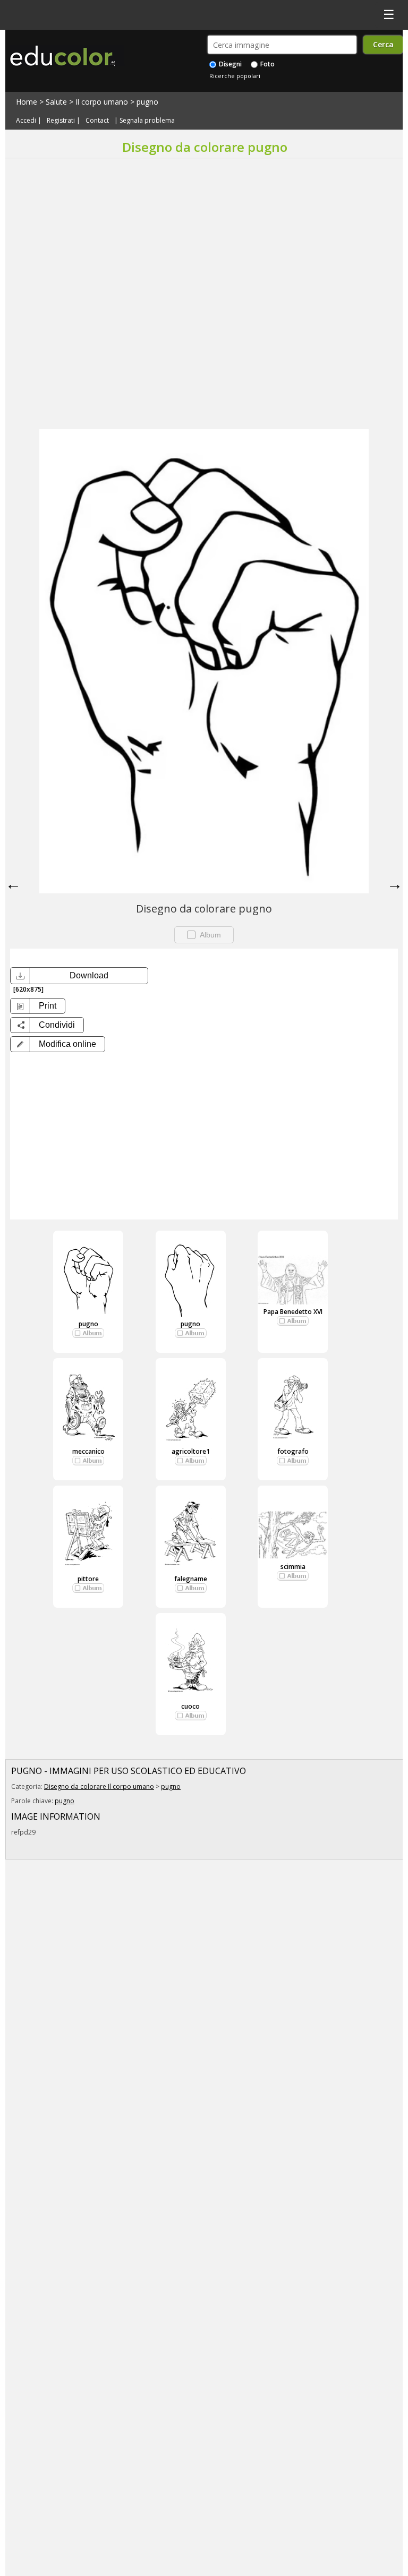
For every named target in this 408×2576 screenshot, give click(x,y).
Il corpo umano (102, 102)
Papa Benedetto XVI (293, 1312)
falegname (191, 1579)
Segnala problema (147, 120)
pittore (88, 1579)
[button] (58, 1044)
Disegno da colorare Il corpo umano (99, 1786)
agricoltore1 (191, 1451)
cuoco (190, 1706)
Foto (267, 64)
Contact (97, 120)
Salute (56, 102)
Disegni (229, 64)
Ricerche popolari (235, 76)
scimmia (293, 1567)
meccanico (88, 1451)
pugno (147, 102)
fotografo (293, 1451)
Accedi (26, 120)
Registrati (61, 120)
